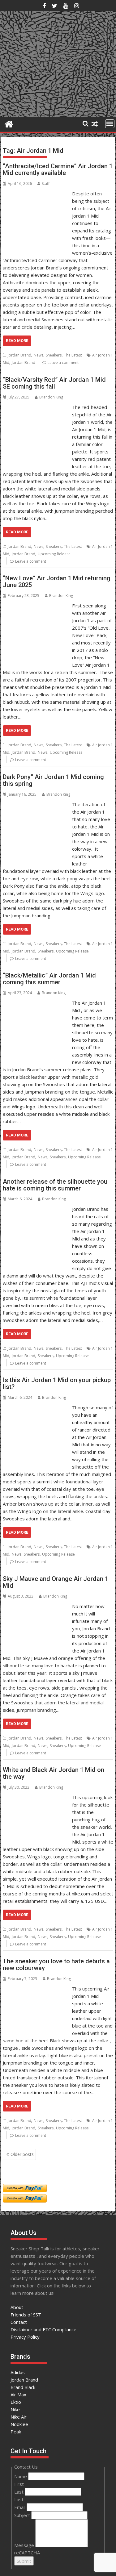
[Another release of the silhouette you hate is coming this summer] (36, 1209)
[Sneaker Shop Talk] (9, 123)
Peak (16, 2432)
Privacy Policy (25, 2337)
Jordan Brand (19, 355)
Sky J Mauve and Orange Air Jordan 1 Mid (56, 1582)
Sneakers (54, 355)
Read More (17, 341)
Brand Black (23, 2387)
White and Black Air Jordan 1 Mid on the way (54, 1773)
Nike (15, 2409)
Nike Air (19, 2417)
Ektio (16, 2402)
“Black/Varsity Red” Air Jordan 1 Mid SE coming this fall (54, 383)
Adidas (18, 2372)
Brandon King (51, 397)
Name (21, 2476)
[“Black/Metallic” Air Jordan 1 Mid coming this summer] (36, 1003)
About (17, 2307)
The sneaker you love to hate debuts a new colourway (56, 1965)
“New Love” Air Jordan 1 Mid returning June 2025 (57, 581)
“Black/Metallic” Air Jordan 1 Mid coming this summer (49, 979)
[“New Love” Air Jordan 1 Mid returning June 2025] (36, 606)
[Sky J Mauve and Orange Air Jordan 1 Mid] (36, 1606)
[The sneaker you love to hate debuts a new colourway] (36, 1989)
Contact (19, 2322)
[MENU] (110, 124)
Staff (46, 183)
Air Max (18, 2395)
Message (25, 2545)
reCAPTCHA (27, 2553)
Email (20, 2507)
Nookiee (19, 2424)
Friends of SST (26, 2315)
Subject (23, 2515)
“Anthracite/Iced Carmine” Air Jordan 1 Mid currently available (58, 169)
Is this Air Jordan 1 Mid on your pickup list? (57, 1383)
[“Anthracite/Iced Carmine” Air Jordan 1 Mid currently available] (36, 194)
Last (19, 2492)
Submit (24, 2561)
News (39, 355)
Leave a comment (63, 363)
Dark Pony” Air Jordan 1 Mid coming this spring (53, 780)
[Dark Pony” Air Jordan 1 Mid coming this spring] (36, 804)
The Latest (73, 355)
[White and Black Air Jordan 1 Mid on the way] (36, 1797)
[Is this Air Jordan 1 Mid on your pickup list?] (36, 1407)
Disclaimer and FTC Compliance (43, 2329)
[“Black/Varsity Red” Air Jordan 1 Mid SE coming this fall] (36, 407)
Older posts (22, 2154)
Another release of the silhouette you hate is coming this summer (55, 1185)
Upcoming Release (54, 554)
